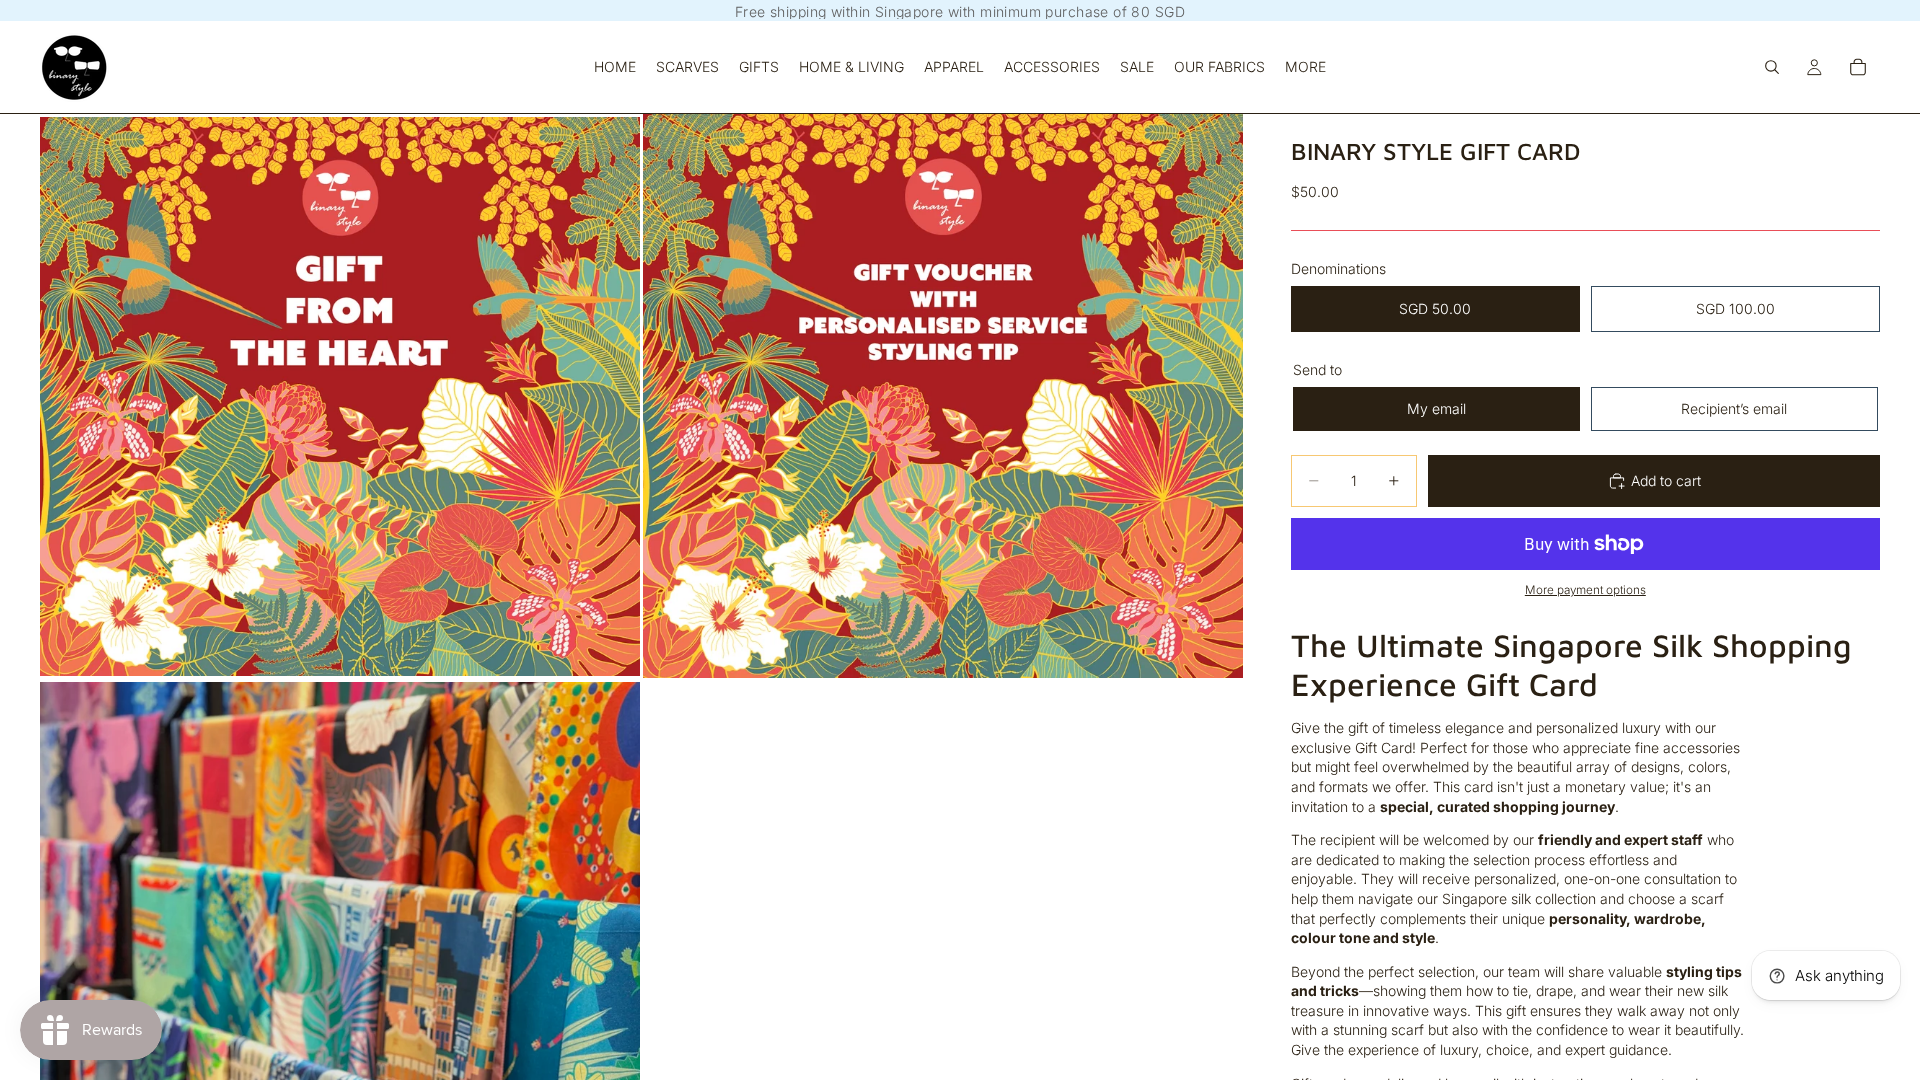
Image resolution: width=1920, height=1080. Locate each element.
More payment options (1585, 590)
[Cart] (1858, 67)
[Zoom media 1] (340, 396)
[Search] (1772, 67)
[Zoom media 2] (943, 396)
